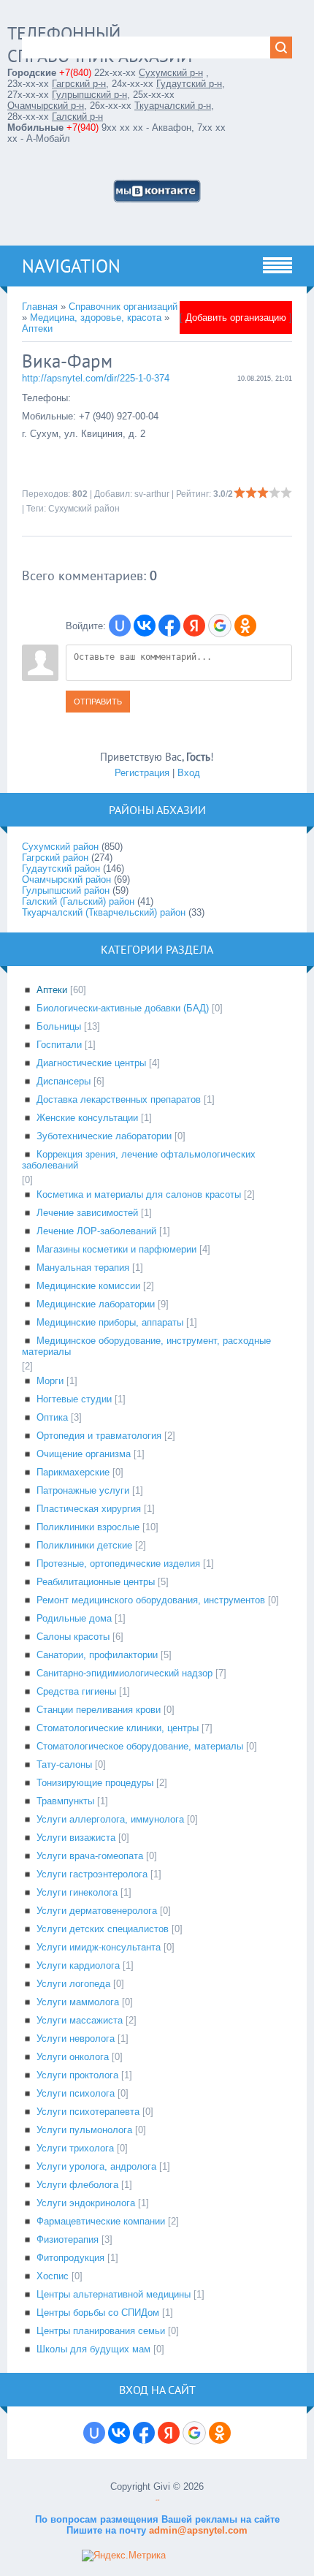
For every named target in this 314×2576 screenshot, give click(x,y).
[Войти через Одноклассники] (245, 626)
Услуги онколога (73, 2057)
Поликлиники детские (84, 1545)
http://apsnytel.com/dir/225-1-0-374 (96, 378)
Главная (40, 307)
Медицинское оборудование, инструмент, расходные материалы (146, 1346)
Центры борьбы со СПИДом (98, 2313)
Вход (189, 773)
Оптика (52, 1417)
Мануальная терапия (83, 1268)
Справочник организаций (123, 307)
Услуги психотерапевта (88, 2112)
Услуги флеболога (77, 2185)
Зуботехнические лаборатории (104, 1136)
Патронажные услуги (83, 1490)
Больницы (59, 1026)
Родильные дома (74, 1618)
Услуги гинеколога (77, 1892)
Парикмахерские (73, 1472)
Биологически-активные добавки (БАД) (123, 1008)
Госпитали (59, 1045)
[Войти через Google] (220, 626)
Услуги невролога (76, 2039)
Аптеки (37, 328)
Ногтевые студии (74, 1399)
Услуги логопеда (73, 1984)
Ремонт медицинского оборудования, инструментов (151, 1600)
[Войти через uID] (120, 626)
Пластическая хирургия (89, 1509)
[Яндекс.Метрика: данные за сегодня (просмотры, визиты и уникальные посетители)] (124, 2556)
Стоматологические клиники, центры (118, 1728)
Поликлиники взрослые (88, 1527)
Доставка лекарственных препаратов (119, 1099)
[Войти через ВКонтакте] (145, 626)
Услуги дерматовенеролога (97, 1911)
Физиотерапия (68, 2239)
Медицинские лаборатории (96, 1304)
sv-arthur (152, 494)
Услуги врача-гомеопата (90, 1856)
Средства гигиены (76, 1691)
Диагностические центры (91, 1063)
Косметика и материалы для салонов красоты (139, 1194)
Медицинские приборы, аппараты (110, 1322)
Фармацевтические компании (101, 2221)
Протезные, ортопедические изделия (118, 1564)
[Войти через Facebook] (169, 626)
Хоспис (53, 2276)
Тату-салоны (64, 1764)
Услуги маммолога (78, 2002)
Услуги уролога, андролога (96, 2166)
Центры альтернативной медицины (114, 2294)
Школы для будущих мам (93, 2349)
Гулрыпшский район (66, 890)
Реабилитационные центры (96, 1582)
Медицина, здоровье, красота (96, 318)
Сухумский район (84, 509)
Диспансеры (64, 1081)
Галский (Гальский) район (78, 901)
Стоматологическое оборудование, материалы (140, 1746)
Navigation (71, 266)
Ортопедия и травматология (99, 1436)
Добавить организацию (236, 318)
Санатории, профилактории (97, 1655)
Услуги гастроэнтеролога (92, 1874)
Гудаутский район (61, 869)
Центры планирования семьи (101, 2331)
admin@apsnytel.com (197, 2530)
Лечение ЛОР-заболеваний (96, 1231)
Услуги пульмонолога (84, 2130)
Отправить (98, 702)
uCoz (157, 2500)
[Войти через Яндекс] (194, 626)
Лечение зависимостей (87, 1213)
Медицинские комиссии (88, 1286)
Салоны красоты (73, 1637)
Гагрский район (55, 858)
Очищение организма (84, 1454)
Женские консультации (87, 1118)
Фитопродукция (70, 2258)
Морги (50, 1381)
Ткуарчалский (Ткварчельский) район (104, 912)
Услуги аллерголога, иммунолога (110, 1819)
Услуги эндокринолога (86, 2203)
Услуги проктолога (77, 2075)
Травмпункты (65, 1801)
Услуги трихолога (75, 2148)
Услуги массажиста (80, 2020)
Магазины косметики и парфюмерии (116, 1249)
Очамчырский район (66, 879)
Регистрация (142, 773)
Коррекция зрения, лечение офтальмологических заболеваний (139, 1160)
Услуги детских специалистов (103, 1929)
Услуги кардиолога (78, 1965)
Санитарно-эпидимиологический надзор (125, 1673)
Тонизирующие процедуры (95, 1783)
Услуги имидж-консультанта (99, 1947)
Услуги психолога (76, 2093)
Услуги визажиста (76, 1838)
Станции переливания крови (99, 1710)
